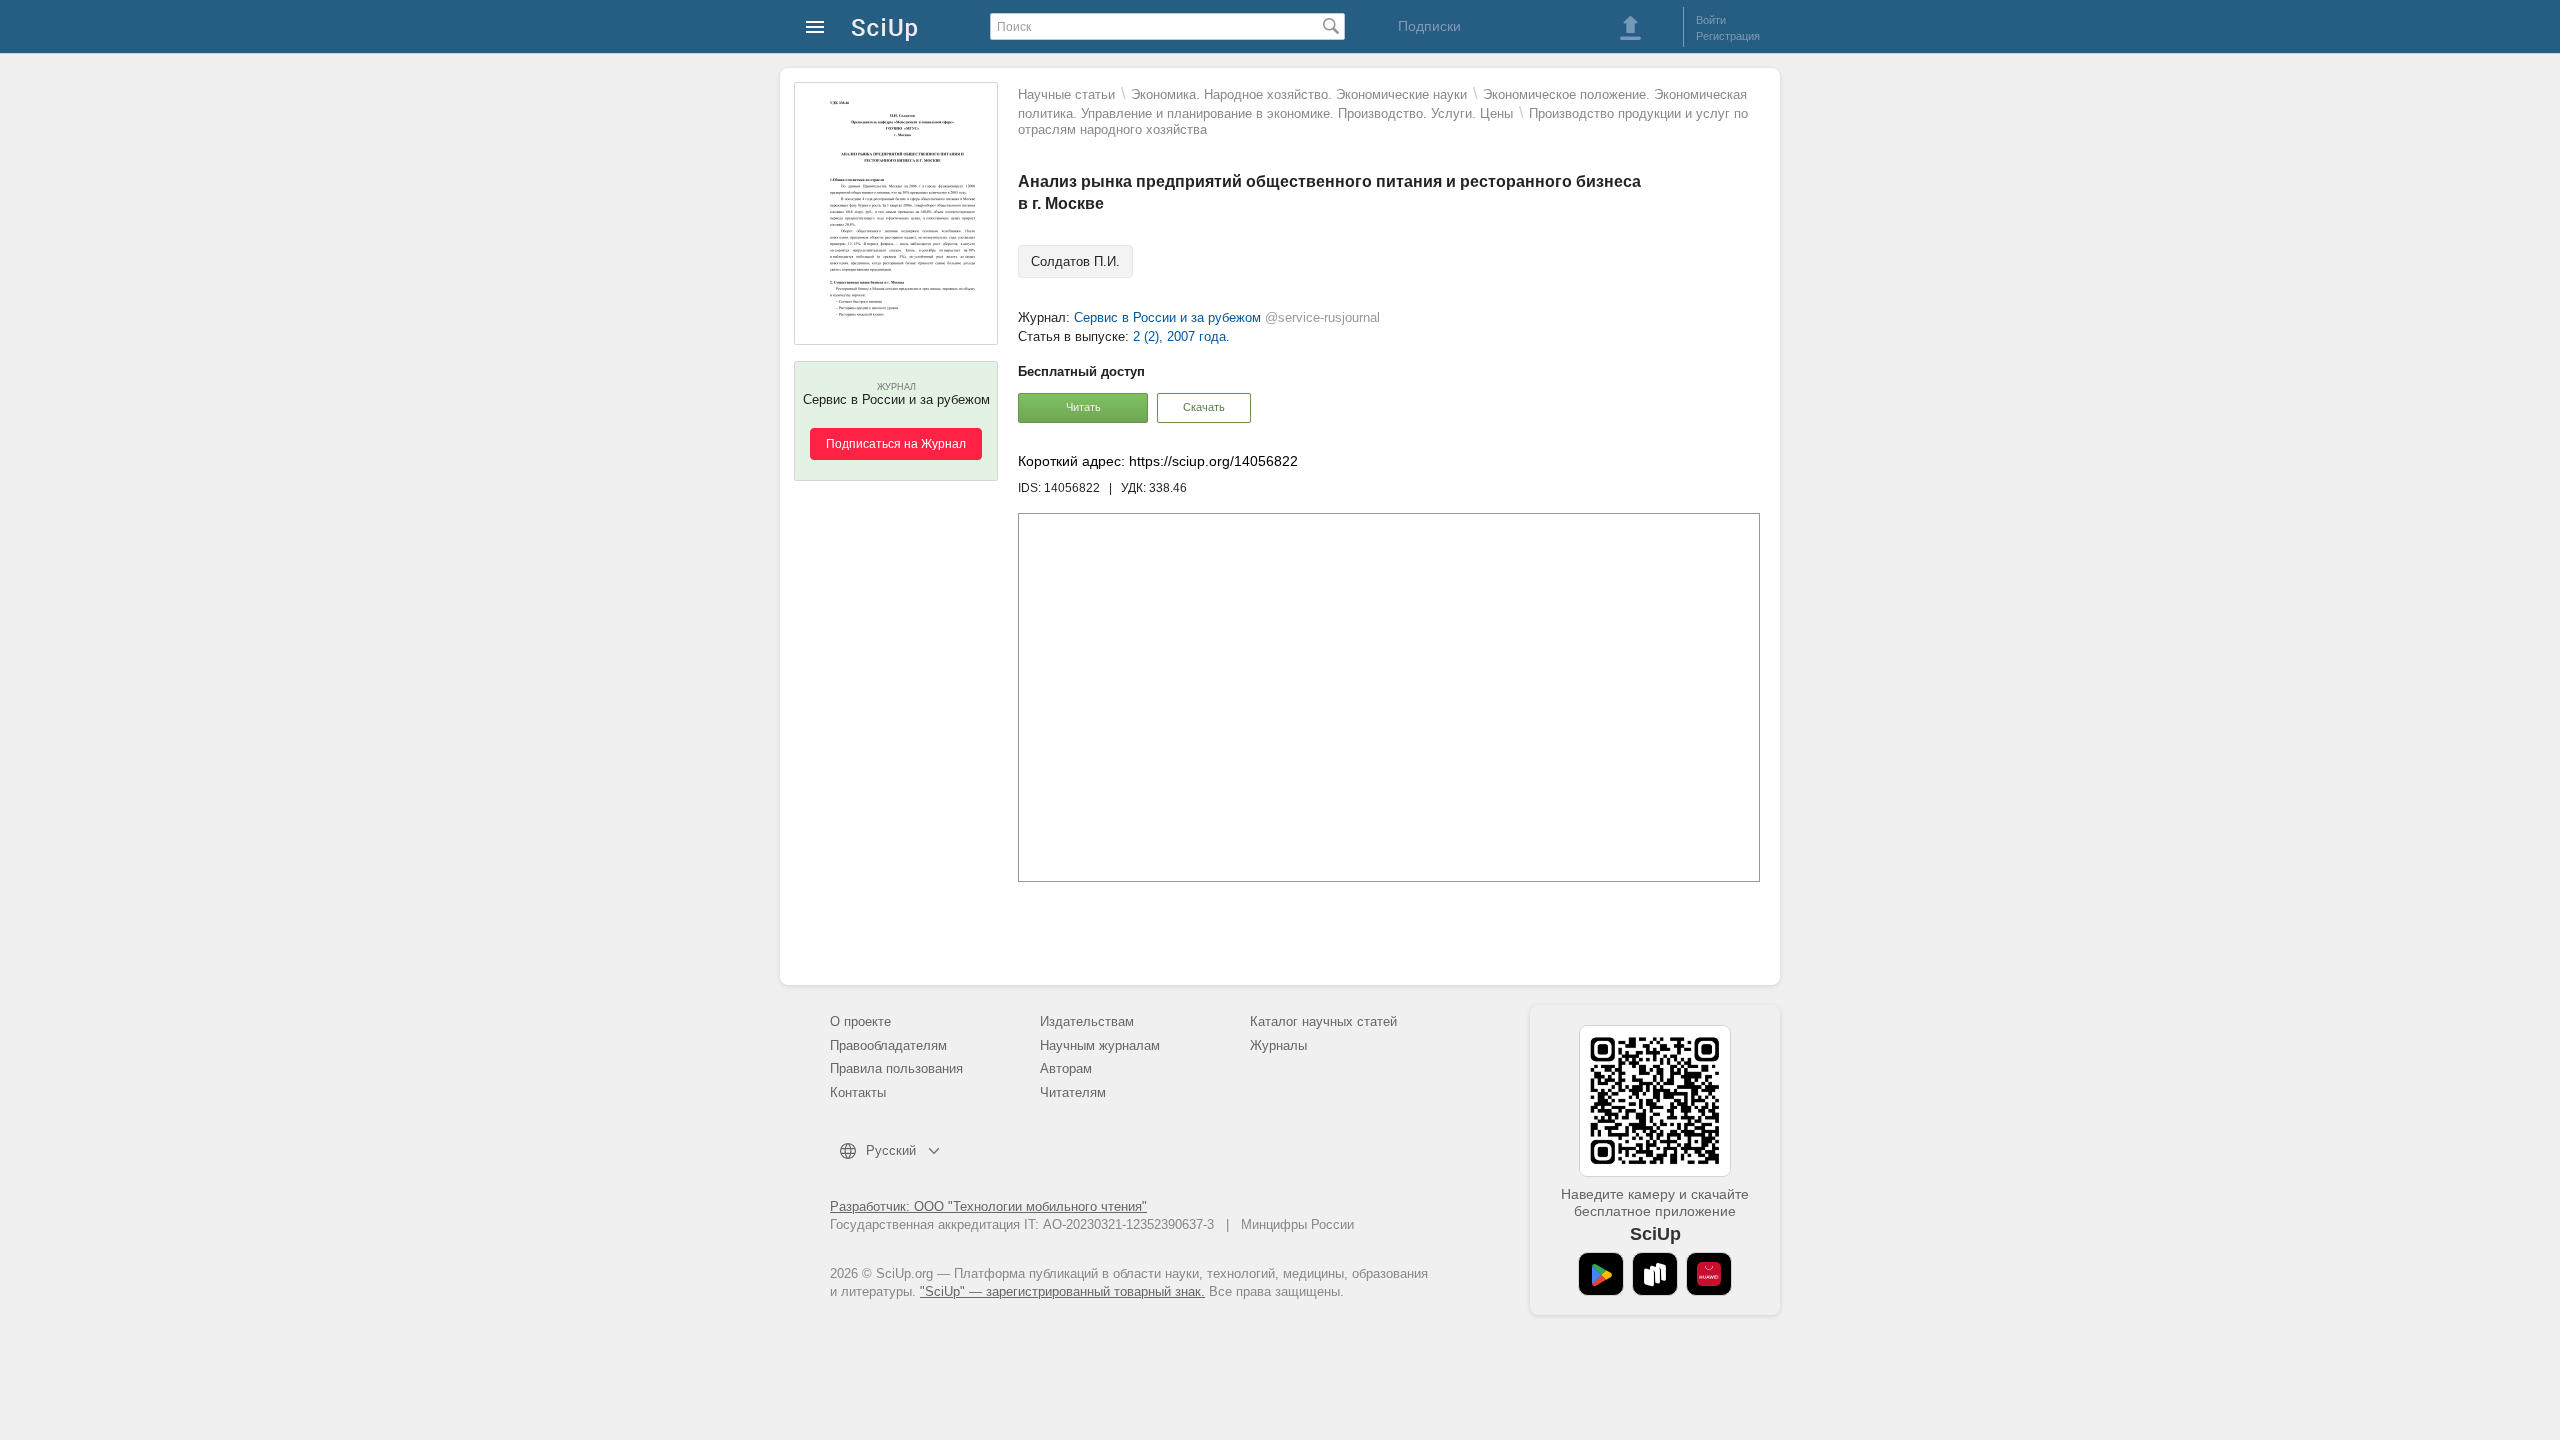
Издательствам (1087, 1021)
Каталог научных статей (1323, 1021)
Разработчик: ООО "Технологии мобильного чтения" (988, 1206)
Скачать (1204, 407)
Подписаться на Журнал (896, 444)
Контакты (858, 1092)
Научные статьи (1066, 94)
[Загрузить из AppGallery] (1709, 1274)
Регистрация (1728, 36)
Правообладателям (888, 1045)
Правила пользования (896, 1068)
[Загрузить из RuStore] (1655, 1274)
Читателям (1073, 1092)
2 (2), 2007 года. (1181, 336)
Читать (1083, 407)
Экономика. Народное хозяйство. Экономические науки (1299, 94)
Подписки (1429, 26)
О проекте (860, 1021)
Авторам (1066, 1068)
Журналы (1278, 1045)
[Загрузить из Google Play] (1601, 1274)
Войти (1711, 20)
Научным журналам (1100, 1045)
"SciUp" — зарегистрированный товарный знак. (1062, 1291)
